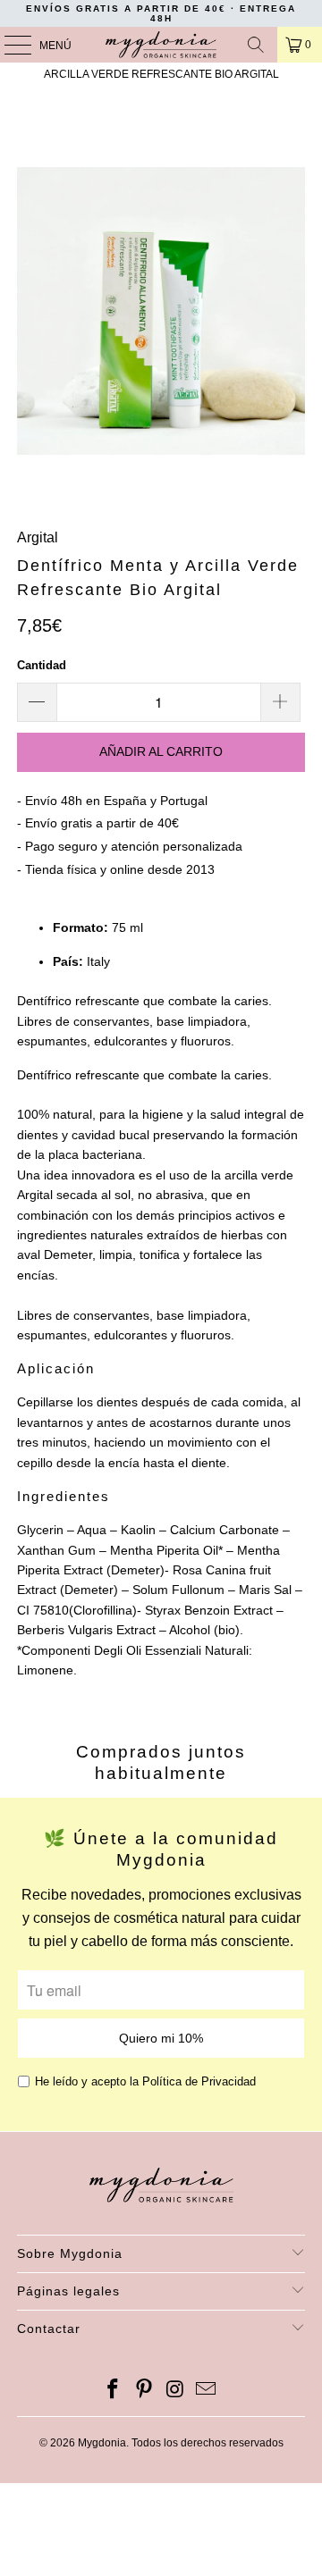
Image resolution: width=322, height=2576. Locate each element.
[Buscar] (256, 45)
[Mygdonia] (161, 45)
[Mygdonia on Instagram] (176, 2391)
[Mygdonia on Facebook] (114, 2391)
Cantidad (42, 665)
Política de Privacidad (199, 2081)
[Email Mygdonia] (207, 2391)
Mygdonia (102, 2443)
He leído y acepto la (145, 2081)
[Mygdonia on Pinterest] (145, 2391)
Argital (38, 537)
